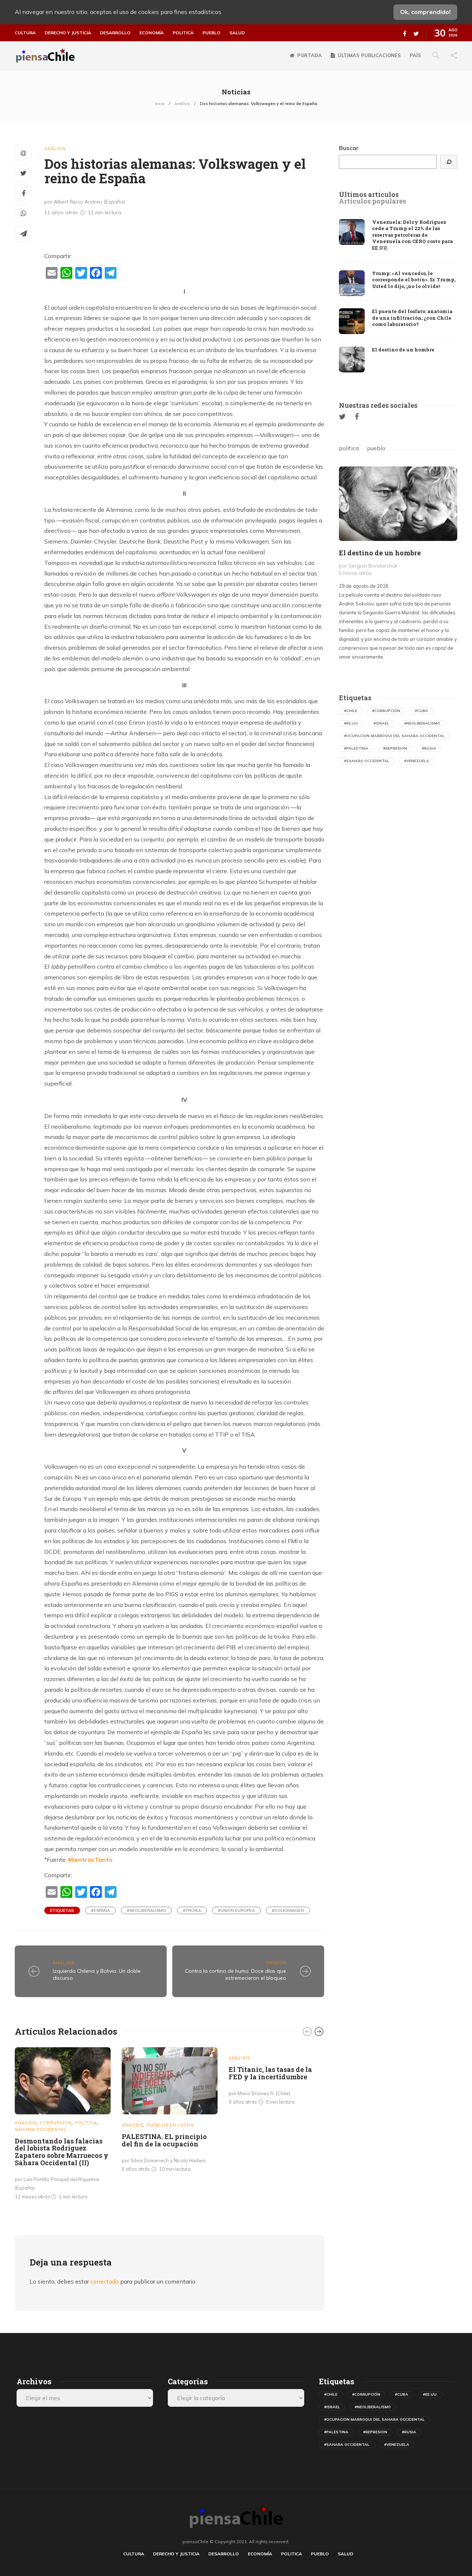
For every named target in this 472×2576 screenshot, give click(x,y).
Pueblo (211, 33)
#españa (100, 1910)
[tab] (369, 195)
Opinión (276, 1963)
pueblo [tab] (376, 448)
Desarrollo (115, 33)
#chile (351, 711)
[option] (63, 2125)
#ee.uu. (351, 723)
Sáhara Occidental (41, 2129)
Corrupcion (56, 2123)
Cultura (25, 33)
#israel (381, 723)
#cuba (421, 711)
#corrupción (386, 711)
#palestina (356, 748)
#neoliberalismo (146, 1910)
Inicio (160, 104)
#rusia (429, 748)
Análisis (182, 104)
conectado (105, 2281)
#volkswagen (288, 1910)
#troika (192, 1910)
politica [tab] (349, 448)
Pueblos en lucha (170, 2125)
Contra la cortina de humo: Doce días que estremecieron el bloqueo (236, 1974)
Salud (237, 33)
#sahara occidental (367, 761)
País (415, 55)
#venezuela (417, 761)
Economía (152, 33)
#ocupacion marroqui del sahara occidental (394, 736)
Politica (183, 33)
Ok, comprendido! (425, 12)
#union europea (236, 1910)
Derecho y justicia (68, 33)
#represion (395, 748)
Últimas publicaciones (369, 55)
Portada (310, 55)
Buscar (349, 148)
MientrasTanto (90, 1860)
